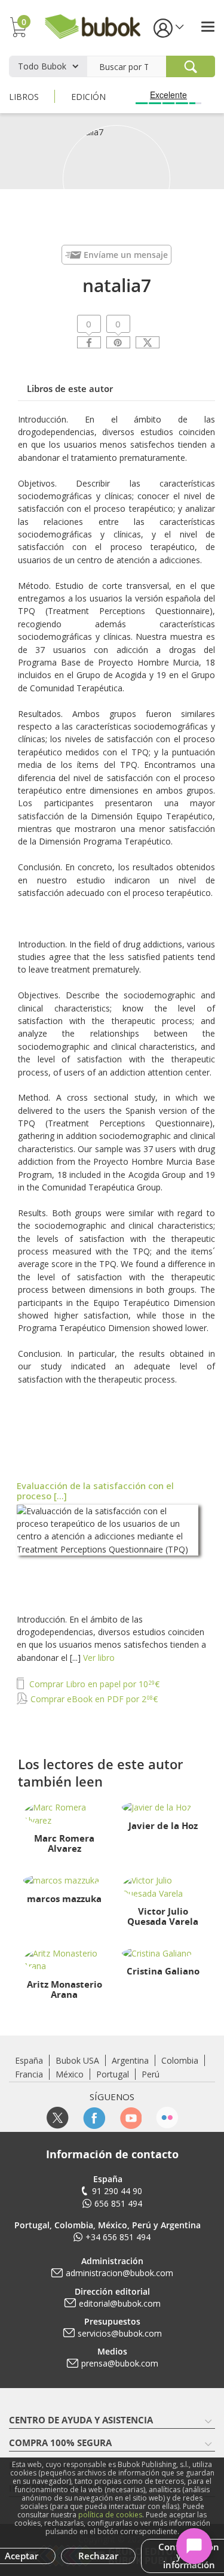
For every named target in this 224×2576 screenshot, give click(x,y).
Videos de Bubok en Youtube (131, 2118)
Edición (88, 97)
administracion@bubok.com (119, 2273)
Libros (24, 97)
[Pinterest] (118, 342)
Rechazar (98, 2556)
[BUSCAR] (191, 66)
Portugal (113, 2074)
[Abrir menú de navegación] (208, 27)
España (29, 2060)
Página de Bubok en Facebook (94, 2118)
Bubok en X (58, 2118)
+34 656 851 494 (118, 2237)
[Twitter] (148, 342)
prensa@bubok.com (120, 2363)
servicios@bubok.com (120, 2333)
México (70, 2074)
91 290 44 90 (117, 2191)
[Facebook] (89, 342)
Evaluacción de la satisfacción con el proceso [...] (95, 1491)
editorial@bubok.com (120, 2303)
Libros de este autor (70, 388)
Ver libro (99, 1658)
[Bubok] (93, 25)
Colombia (180, 2060)
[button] (168, 27)
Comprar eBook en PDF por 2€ (93, 1699)
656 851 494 (118, 2203)
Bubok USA (77, 2060)
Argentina (130, 2060)
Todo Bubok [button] (42, 66)
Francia (29, 2074)
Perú (151, 2074)
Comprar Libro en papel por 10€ (93, 1684)
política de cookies (110, 2515)
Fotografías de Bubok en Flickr (167, 2118)
